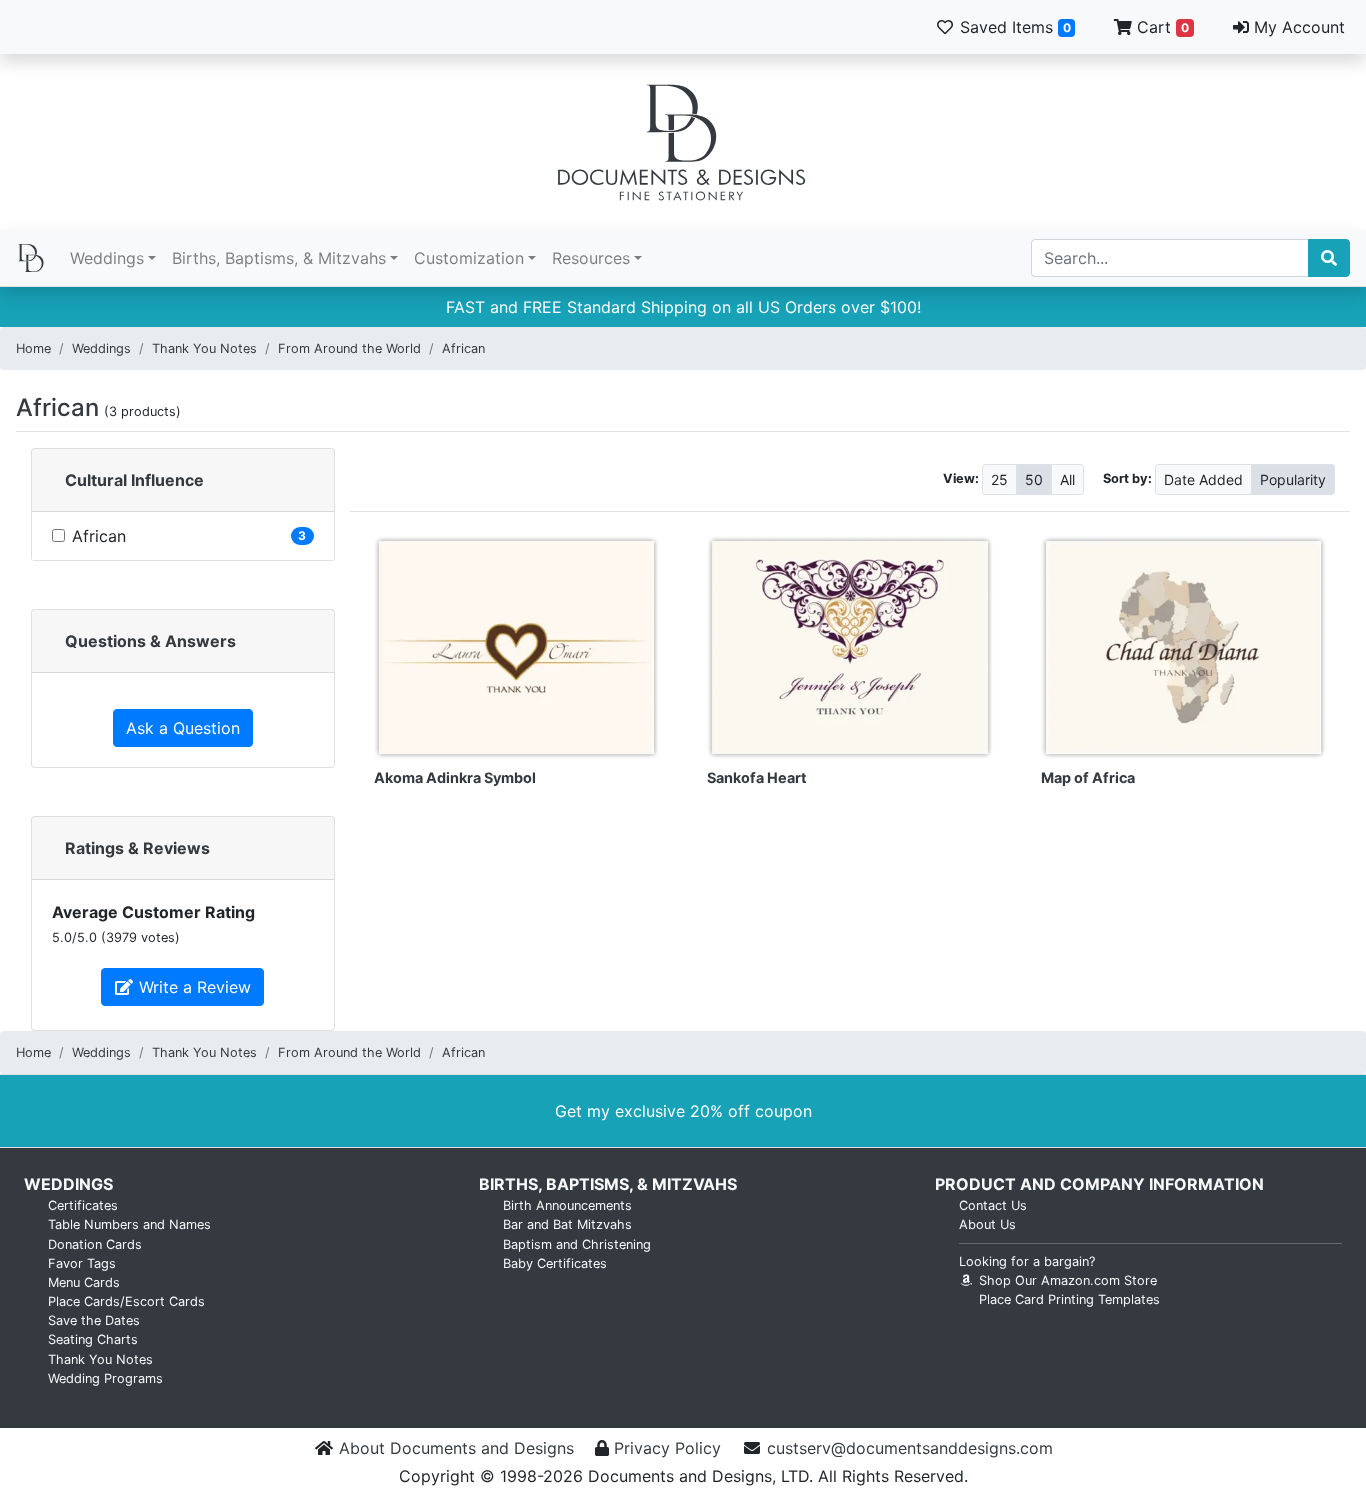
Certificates (83, 1205)
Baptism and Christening (577, 1244)
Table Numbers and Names (129, 1224)
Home (33, 348)
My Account (1297, 27)
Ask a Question (183, 728)
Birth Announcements (567, 1205)
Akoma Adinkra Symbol (455, 777)
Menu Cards (84, 1282)
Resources (591, 258)
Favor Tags (82, 1263)
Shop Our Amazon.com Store (1066, 1280)
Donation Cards (95, 1244)
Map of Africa (1088, 777)
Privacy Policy (667, 1448)
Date (1203, 479)
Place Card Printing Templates (1069, 1299)
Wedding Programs (105, 1378)
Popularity (1293, 479)
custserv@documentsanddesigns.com (910, 1448)
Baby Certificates (555, 1263)
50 (1034, 479)
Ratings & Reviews (137, 848)
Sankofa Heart (757, 777)
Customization (469, 258)
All (1067, 479)
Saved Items (1013, 27)
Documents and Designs (683, 142)
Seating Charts (93, 1339)
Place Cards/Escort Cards (126, 1301)
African (463, 348)
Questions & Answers (150, 641)
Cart (1160, 27)
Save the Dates (94, 1320)
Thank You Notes (204, 348)
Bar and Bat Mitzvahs (567, 1224)
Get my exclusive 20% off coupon (683, 1111)
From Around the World (349, 348)
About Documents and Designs (456, 1448)
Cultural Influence (134, 480)
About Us (987, 1224)
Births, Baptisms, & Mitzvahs (279, 258)
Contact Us (993, 1205)
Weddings (107, 258)
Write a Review (192, 987)
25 (999, 479)
